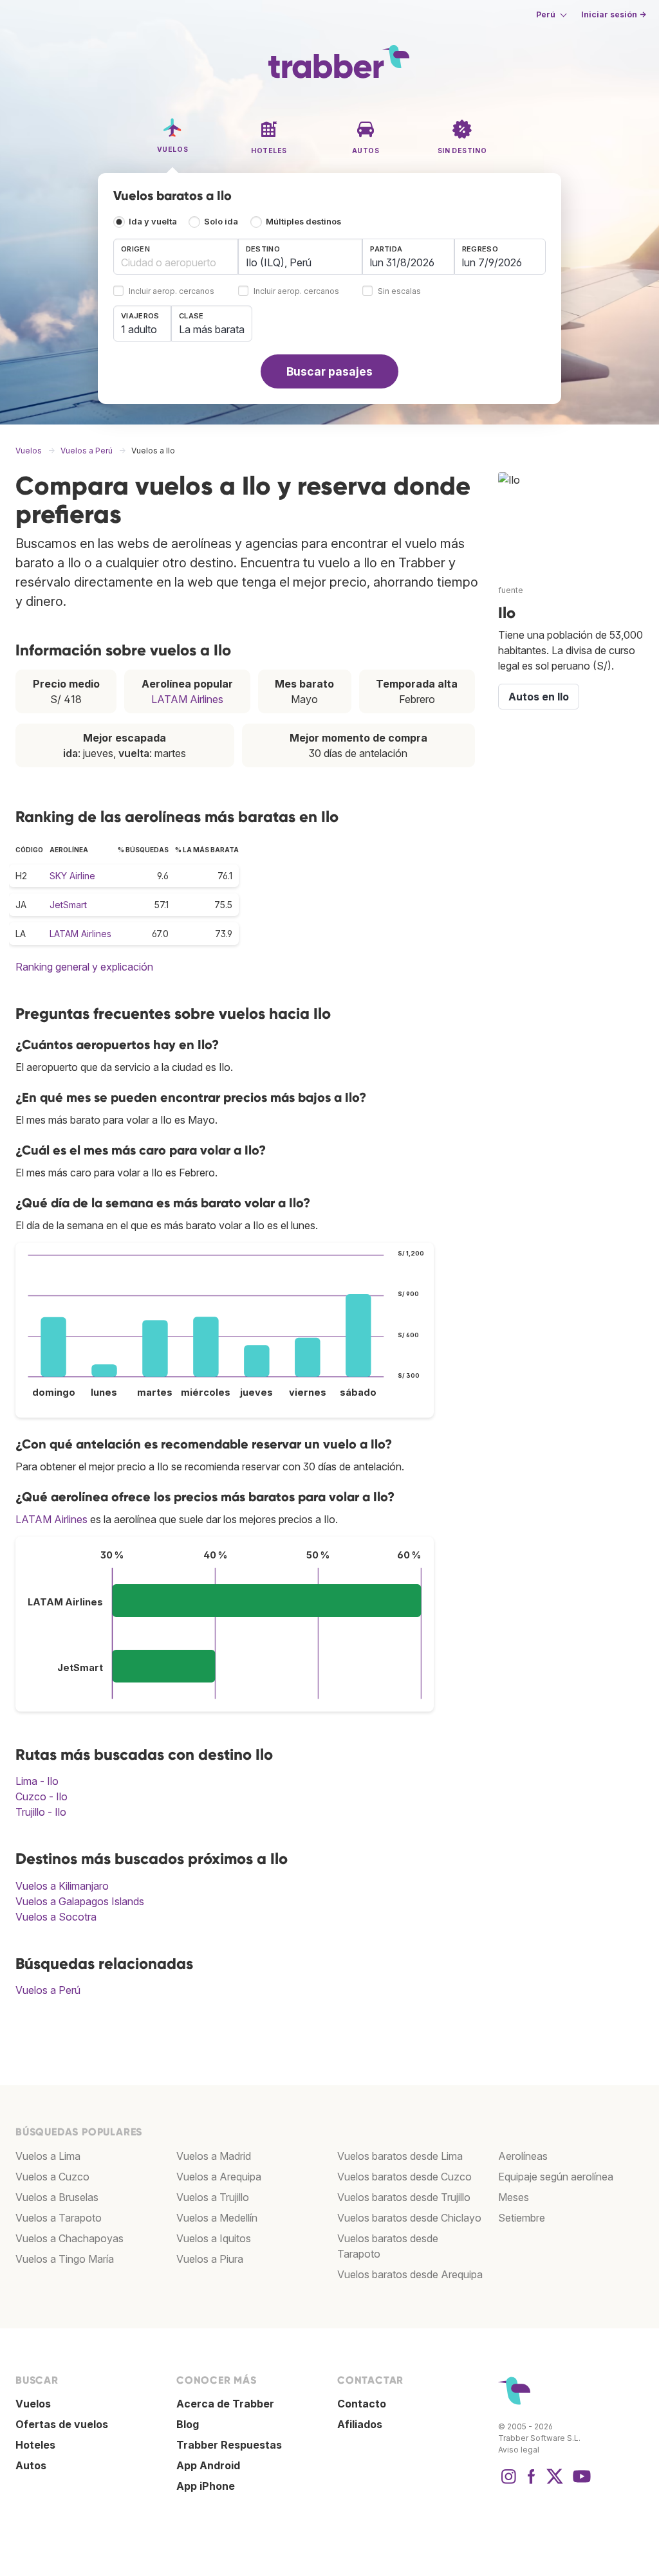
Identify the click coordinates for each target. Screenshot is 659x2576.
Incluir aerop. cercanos (172, 292)
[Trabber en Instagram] (508, 2483)
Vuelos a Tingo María (65, 2259)
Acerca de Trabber (225, 2404)
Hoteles (35, 2445)
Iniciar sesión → (614, 14)
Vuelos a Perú (48, 1990)
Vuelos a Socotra (56, 1917)
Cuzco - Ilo (42, 1796)
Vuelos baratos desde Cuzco (404, 2177)
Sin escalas (399, 292)
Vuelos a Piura (210, 2259)
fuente (511, 590)
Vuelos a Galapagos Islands (80, 1901)
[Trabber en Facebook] (532, 2483)
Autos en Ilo (539, 697)
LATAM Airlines (187, 699)
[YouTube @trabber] (580, 2483)
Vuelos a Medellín (217, 2218)
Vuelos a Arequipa (219, 2177)
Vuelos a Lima (48, 2156)
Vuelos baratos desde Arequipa (410, 2274)
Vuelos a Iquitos (214, 2238)
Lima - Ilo (37, 1781)
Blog (188, 2424)
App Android (208, 2465)
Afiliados (360, 2424)
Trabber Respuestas (229, 2445)
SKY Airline (72, 876)
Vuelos (33, 2404)
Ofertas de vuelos (62, 2424)
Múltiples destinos (303, 222)
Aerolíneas (523, 2156)
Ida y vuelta (153, 222)
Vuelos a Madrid (214, 2156)
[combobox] (176, 257)
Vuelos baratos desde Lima (400, 2156)
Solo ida (221, 222)
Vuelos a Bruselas (57, 2197)
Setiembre (522, 2218)
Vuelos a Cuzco (52, 2177)
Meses (514, 2197)
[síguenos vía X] (555, 2483)
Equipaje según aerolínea (556, 2177)
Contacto (362, 2404)
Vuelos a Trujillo (213, 2197)
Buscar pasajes (329, 371)
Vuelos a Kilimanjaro (62, 1886)
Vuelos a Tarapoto (59, 2218)
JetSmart (68, 905)
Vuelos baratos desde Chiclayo (409, 2218)
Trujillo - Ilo (41, 1812)
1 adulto (139, 329)
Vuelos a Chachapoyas (70, 2238)
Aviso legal (519, 2450)
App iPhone (206, 2486)
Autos (31, 2465)
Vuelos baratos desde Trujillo (404, 2197)
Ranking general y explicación (84, 967)
